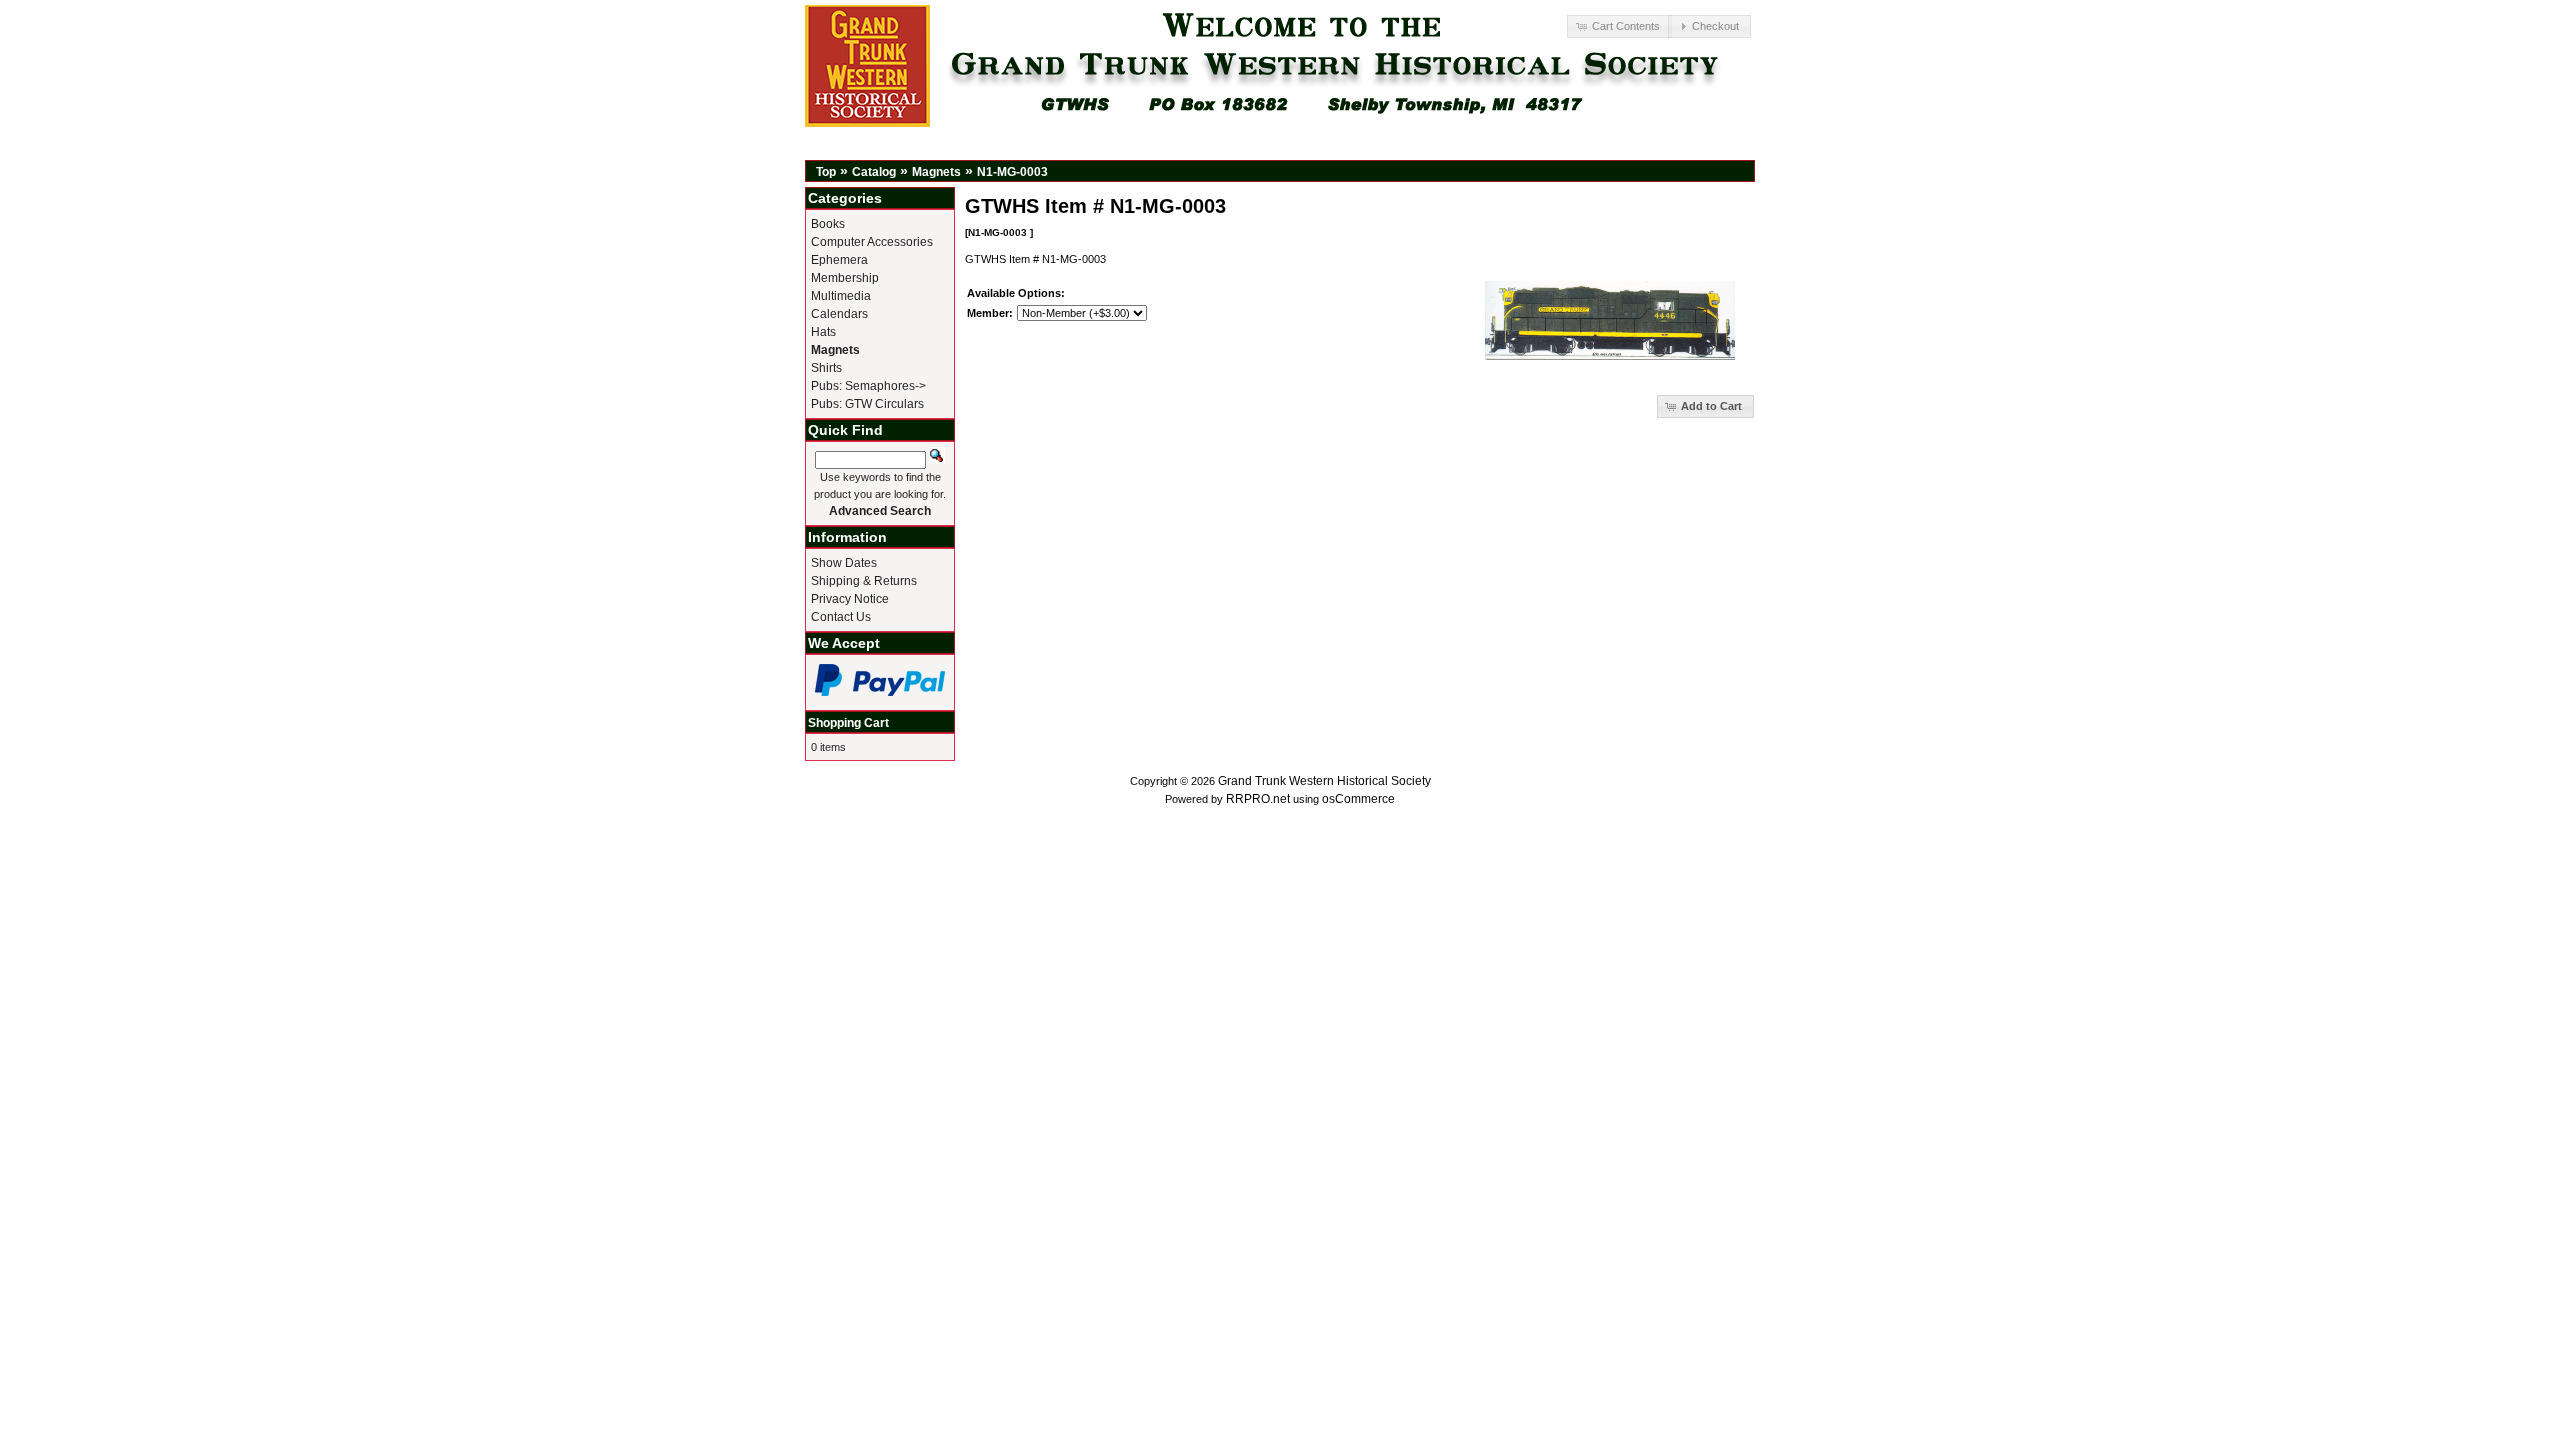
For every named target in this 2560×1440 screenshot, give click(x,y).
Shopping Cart (848, 723)
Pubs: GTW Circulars (867, 404)
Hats (823, 332)
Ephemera (839, 260)
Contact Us (841, 617)
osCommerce (1358, 799)
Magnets (936, 172)
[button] (1619, 26)
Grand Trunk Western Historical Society (1324, 781)
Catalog (874, 172)
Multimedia (841, 296)
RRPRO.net (1258, 799)
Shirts (826, 368)
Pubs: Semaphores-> (868, 386)
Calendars (839, 314)
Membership (845, 278)
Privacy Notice (850, 599)
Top (826, 172)
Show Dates (844, 563)
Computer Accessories (872, 242)
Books (828, 224)
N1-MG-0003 (1012, 172)
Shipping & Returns (864, 581)
